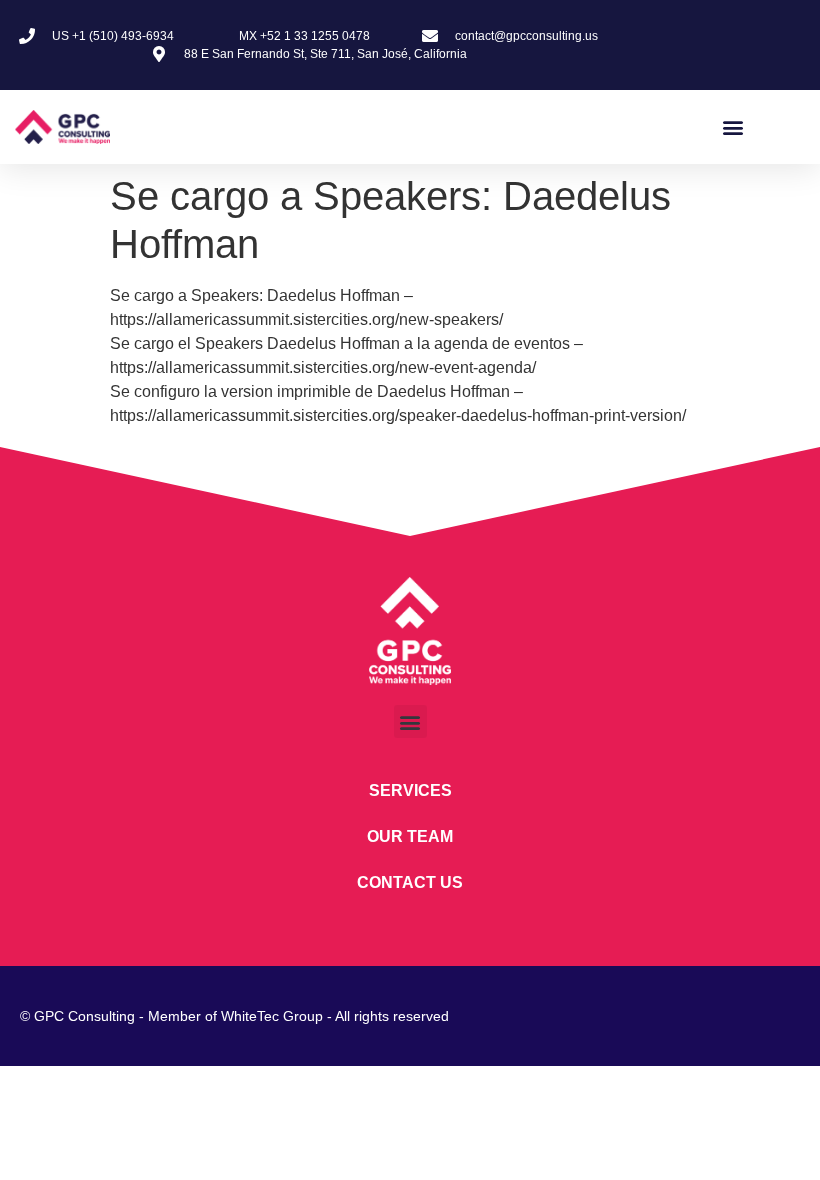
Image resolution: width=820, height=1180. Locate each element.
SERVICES (410, 790)
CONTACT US (410, 882)
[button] (733, 126)
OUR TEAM (410, 836)
